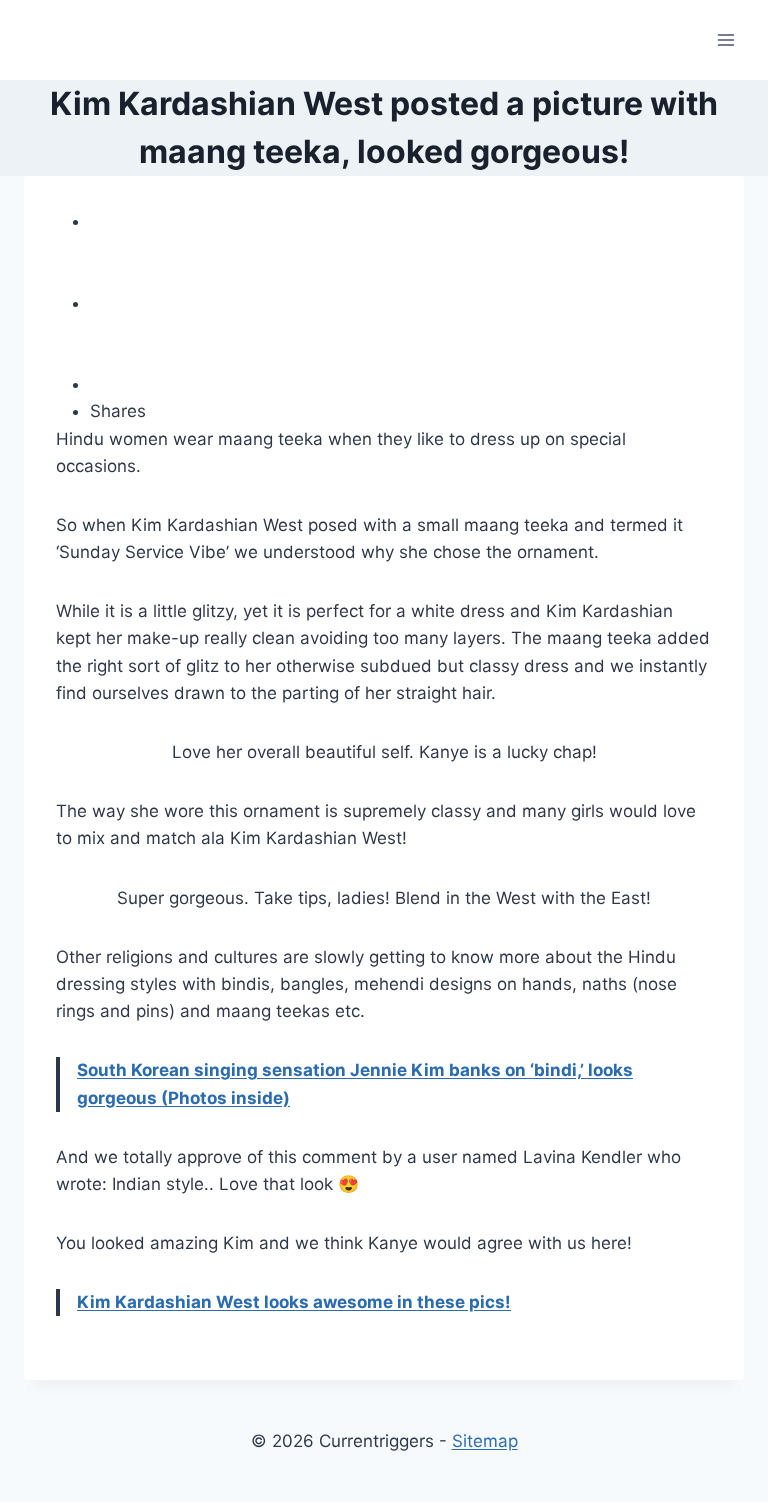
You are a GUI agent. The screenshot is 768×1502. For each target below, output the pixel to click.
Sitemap (485, 1441)
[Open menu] (725, 39)
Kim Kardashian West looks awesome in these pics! (294, 1302)
